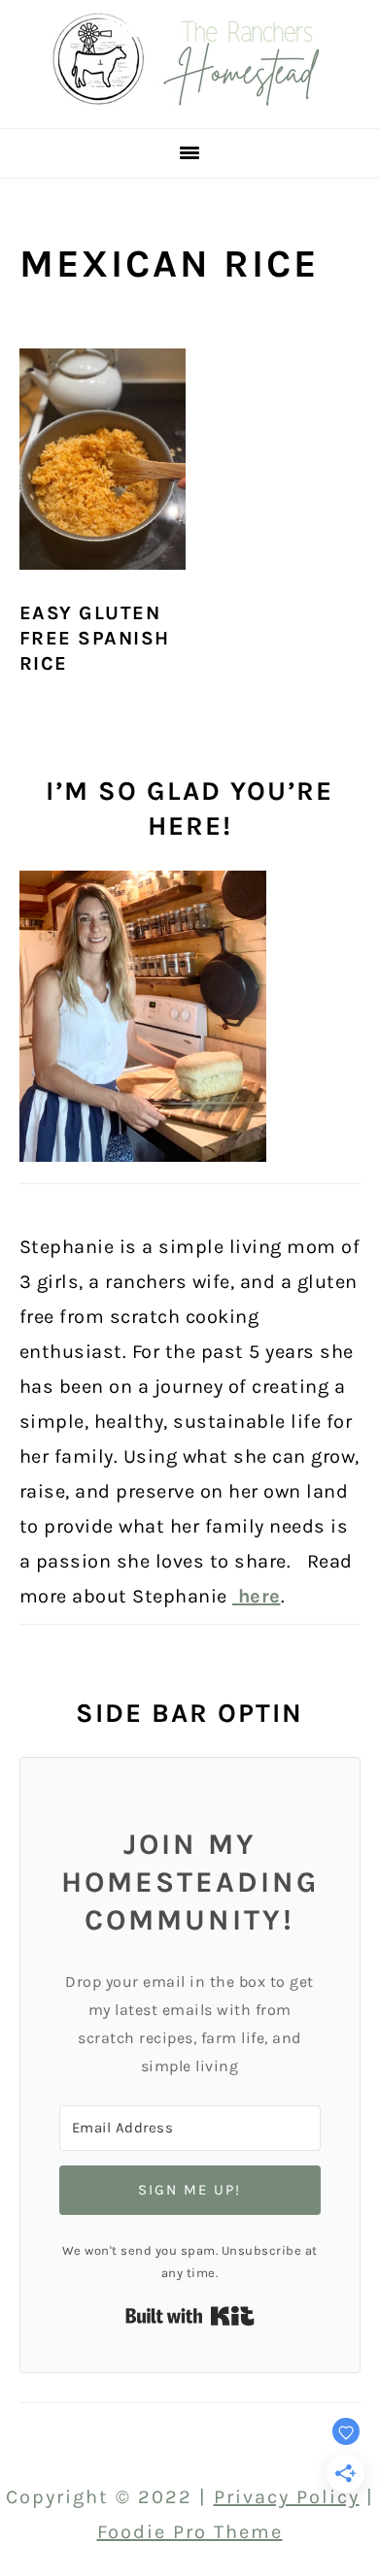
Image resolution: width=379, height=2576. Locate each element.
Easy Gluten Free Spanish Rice (95, 638)
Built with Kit (190, 2316)
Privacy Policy (287, 2497)
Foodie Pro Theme (190, 2532)
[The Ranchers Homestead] (189, 100)
